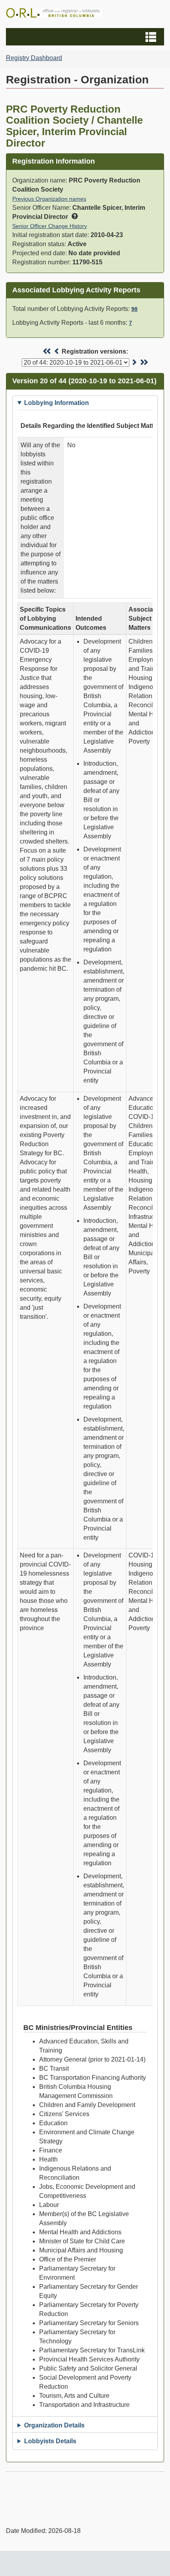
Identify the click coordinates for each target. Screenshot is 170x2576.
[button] (86, 37)
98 (134, 309)
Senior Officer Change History (50, 226)
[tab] (85, 403)
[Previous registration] (57, 351)
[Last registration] (144, 362)
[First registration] (47, 351)
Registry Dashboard (34, 58)
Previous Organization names (49, 199)
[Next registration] (134, 362)
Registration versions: (95, 351)
